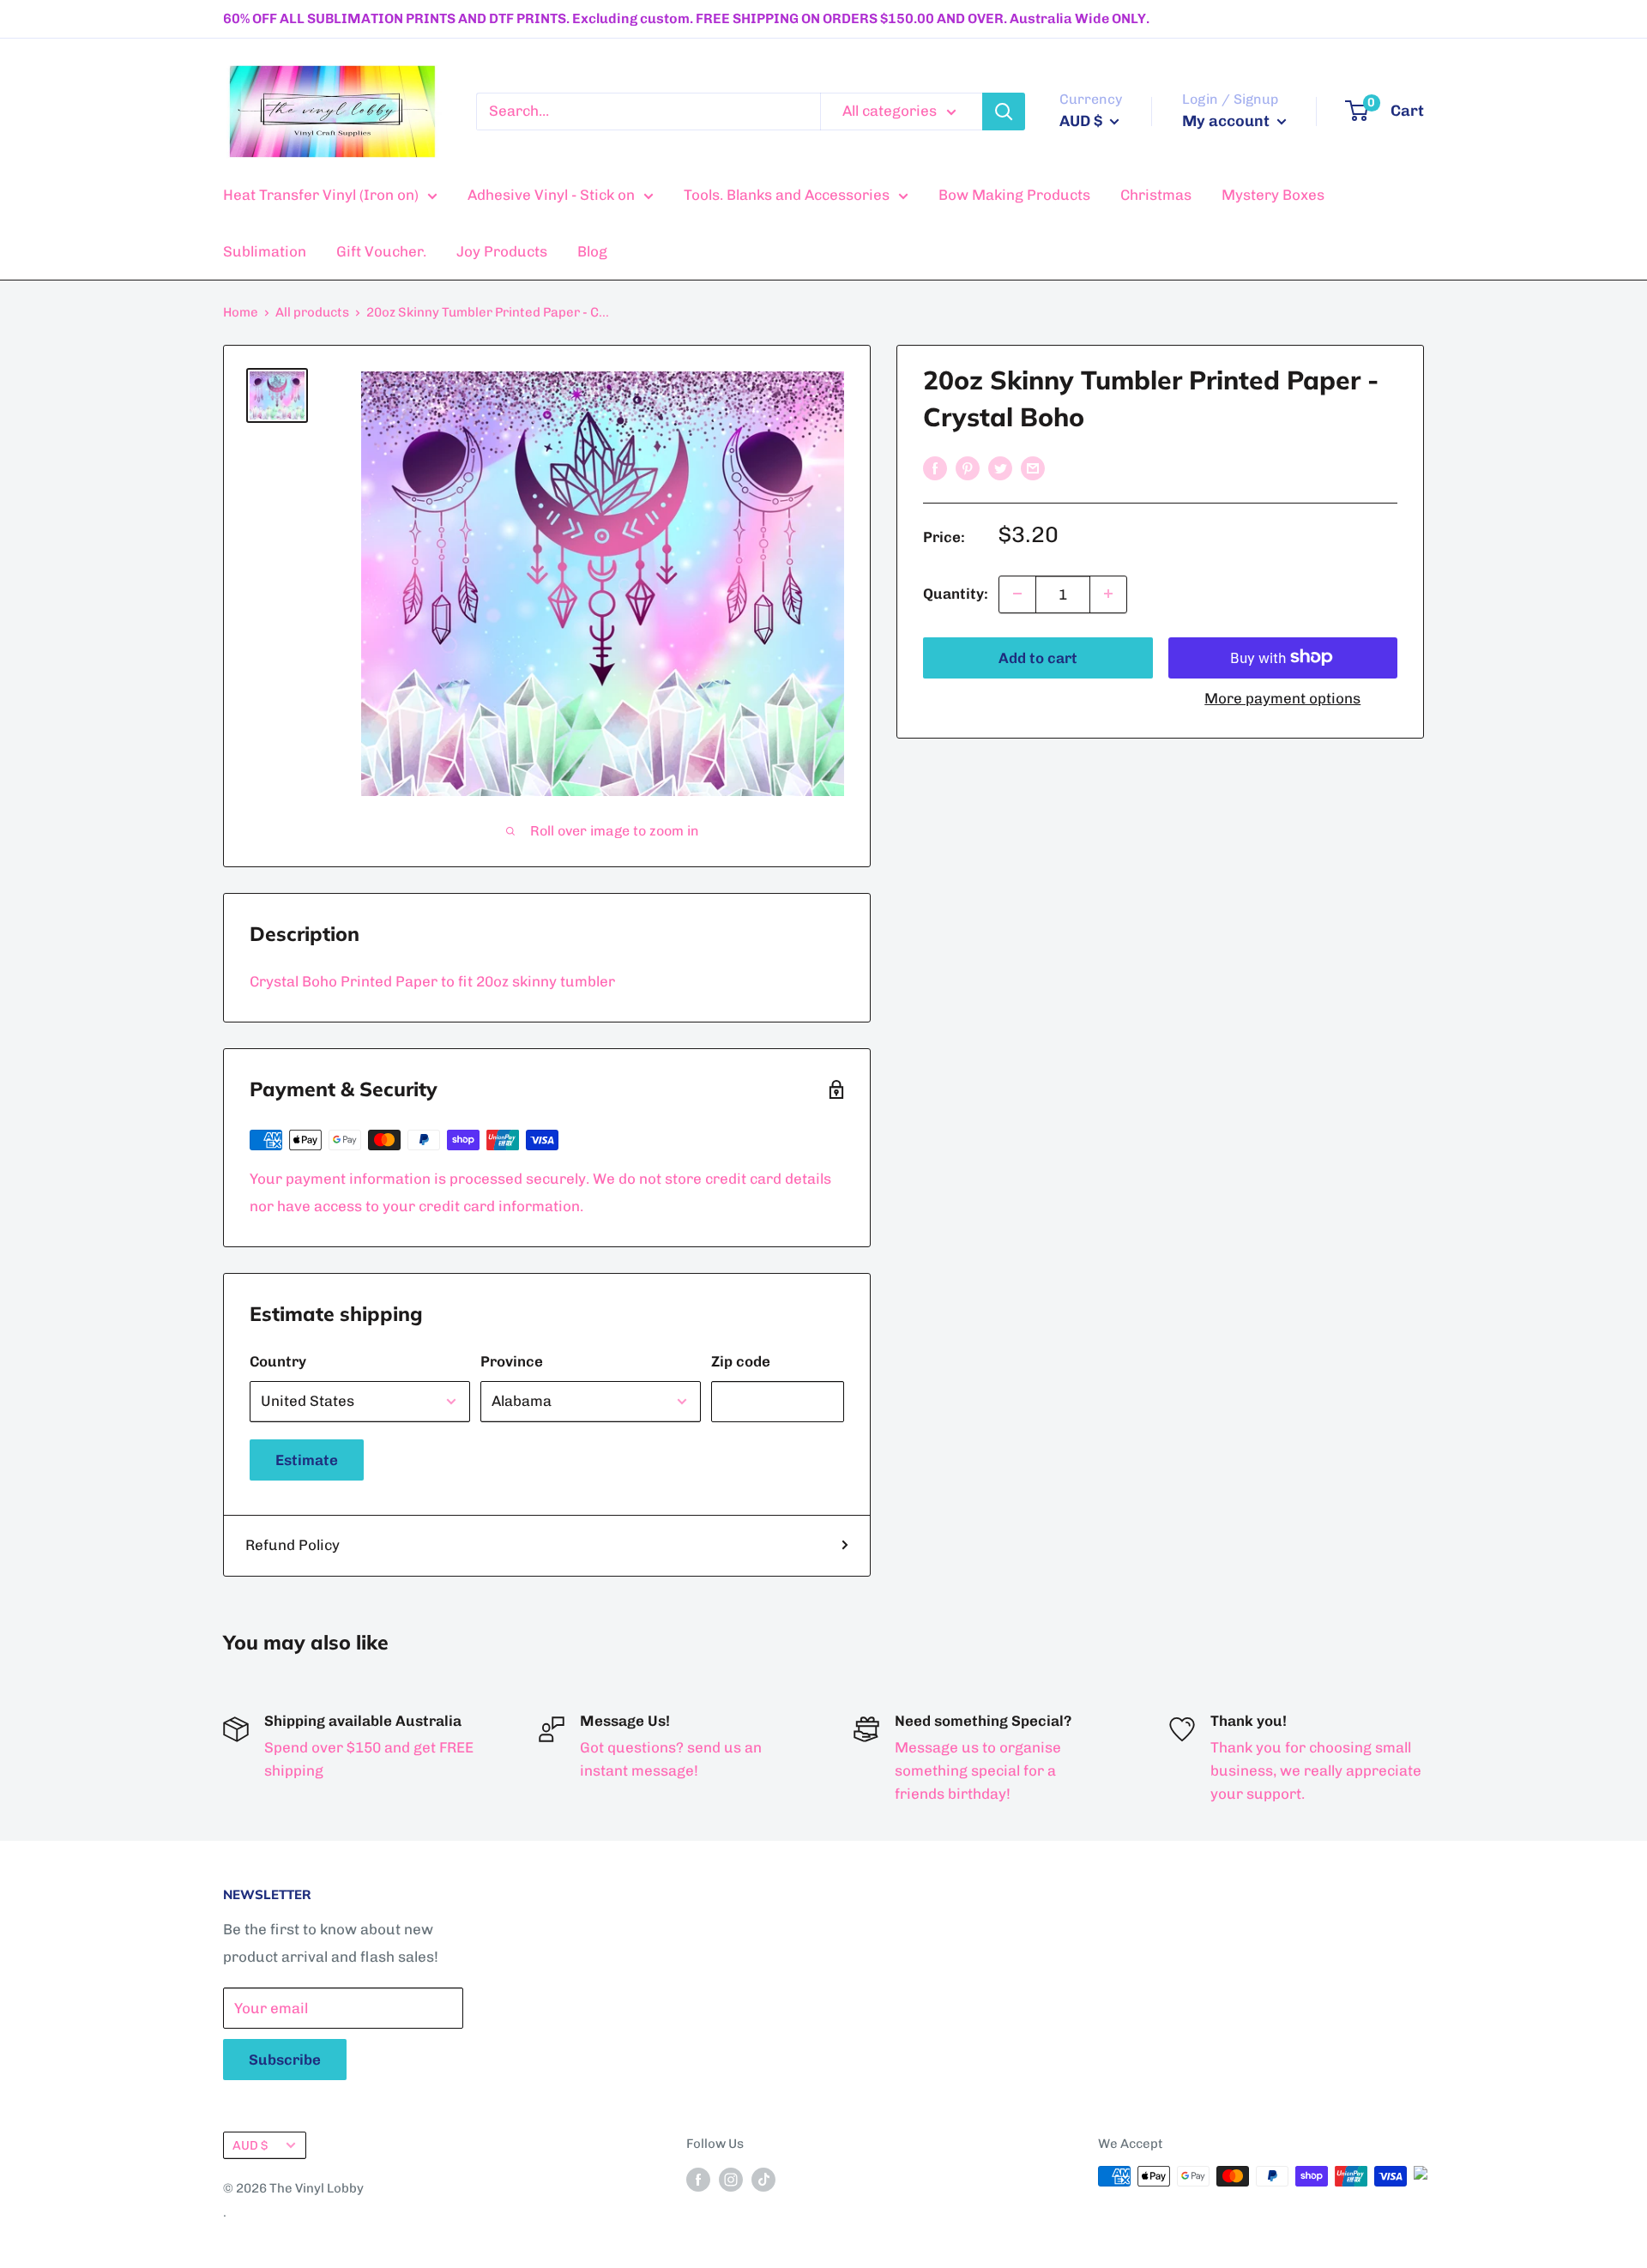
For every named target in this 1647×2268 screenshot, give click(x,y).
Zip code (741, 1361)
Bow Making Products (1014, 195)
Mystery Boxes (1273, 195)
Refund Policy (293, 1545)
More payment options (1282, 697)
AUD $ (250, 2145)
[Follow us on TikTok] (763, 2178)
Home (241, 312)
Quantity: (956, 593)
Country (278, 1361)
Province (512, 1361)
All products (312, 312)
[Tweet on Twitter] (1000, 467)
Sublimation (265, 251)
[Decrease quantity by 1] (1017, 594)
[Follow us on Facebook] (698, 2178)
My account (1228, 121)
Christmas (1156, 195)
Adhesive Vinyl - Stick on (551, 195)
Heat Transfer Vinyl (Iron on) (321, 195)
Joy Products (502, 251)
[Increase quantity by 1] (1108, 594)
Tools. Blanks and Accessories (787, 195)
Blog (592, 251)
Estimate (307, 1460)
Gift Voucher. (381, 251)
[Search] (1004, 112)
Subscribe (285, 2060)
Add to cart (1038, 657)
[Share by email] (1033, 467)
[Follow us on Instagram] (731, 2178)
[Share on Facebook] (935, 467)
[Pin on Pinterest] (968, 467)
